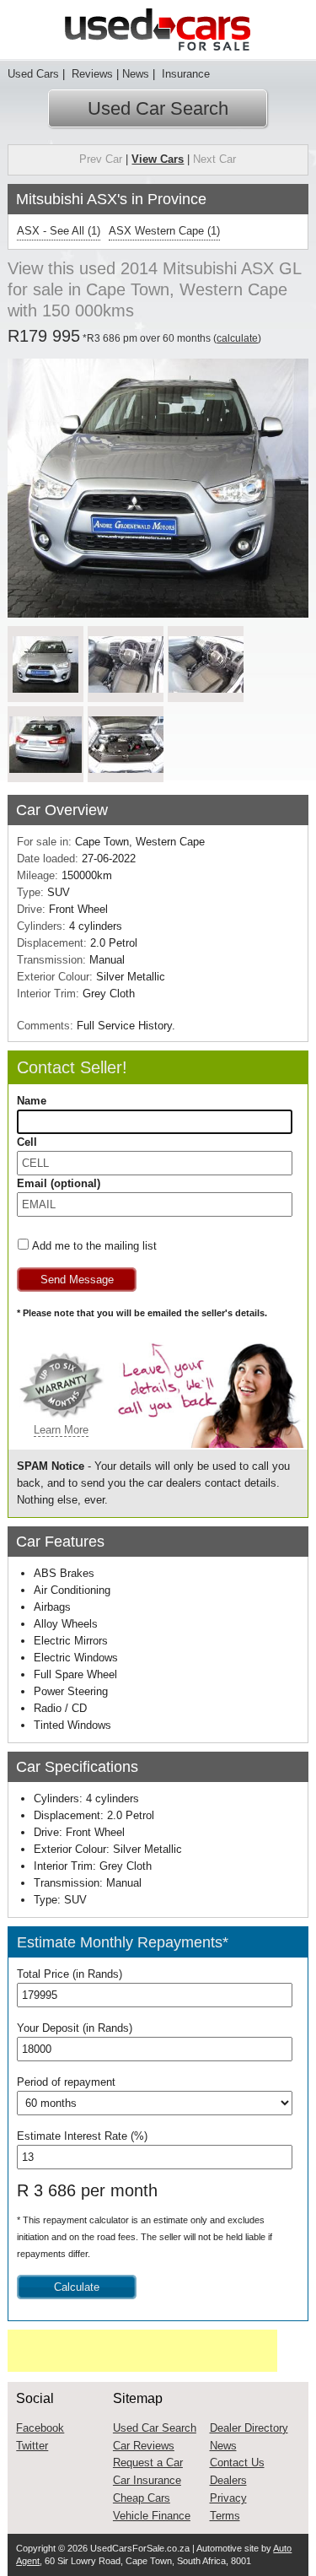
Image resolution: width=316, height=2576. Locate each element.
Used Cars (33, 74)
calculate (237, 338)
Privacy (228, 2498)
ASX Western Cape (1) (164, 231)
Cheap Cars (142, 2498)
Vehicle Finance (152, 2516)
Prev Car (101, 159)
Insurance (184, 74)
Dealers (228, 2480)
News (136, 74)
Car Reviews (144, 2446)
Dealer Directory (249, 2428)
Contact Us (237, 2463)
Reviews (91, 74)
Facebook (40, 2428)
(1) (59, 231)
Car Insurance (147, 2480)
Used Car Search (158, 108)
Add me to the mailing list (94, 1246)
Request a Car (148, 2463)
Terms (225, 2516)
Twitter (32, 2446)
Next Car (214, 159)
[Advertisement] (142, 2351)
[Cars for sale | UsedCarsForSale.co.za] (158, 30)
